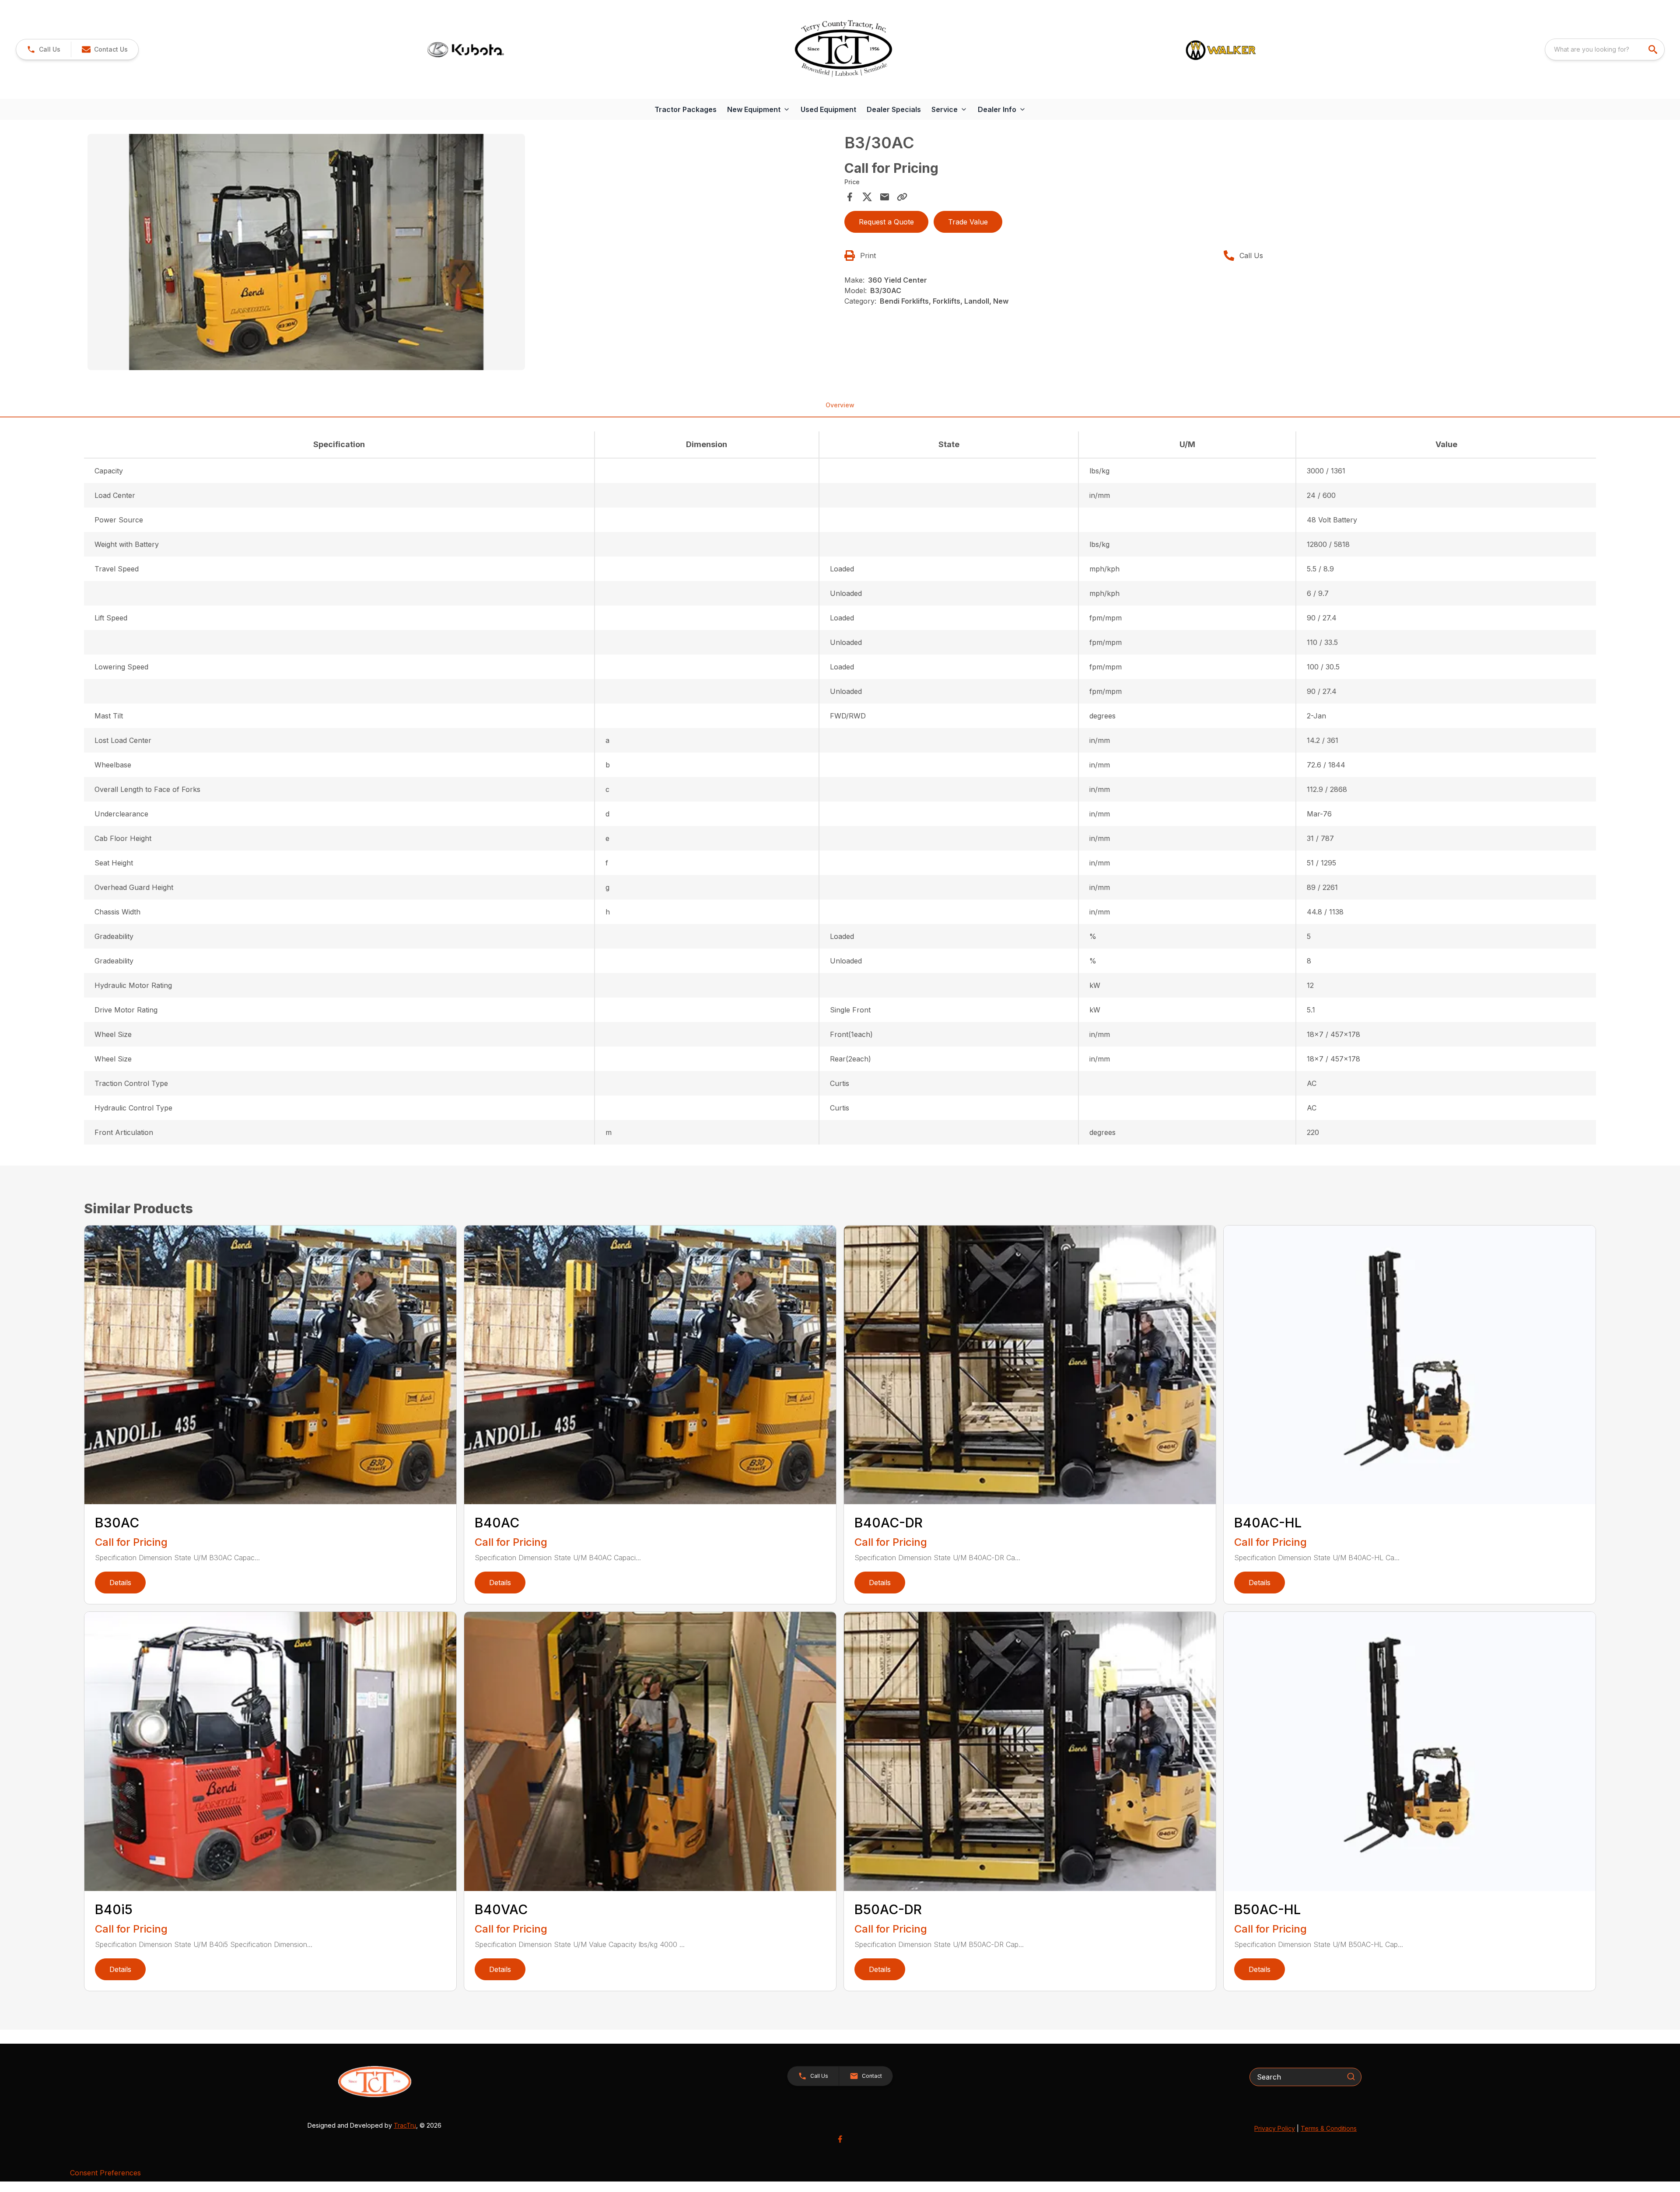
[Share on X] (867, 197)
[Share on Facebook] (850, 197)
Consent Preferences (105, 2173)
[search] (1654, 49)
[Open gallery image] (306, 252)
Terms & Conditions (1329, 2128)
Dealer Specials (894, 109)
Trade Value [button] (968, 222)
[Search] (1351, 2076)
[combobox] (1605, 49)
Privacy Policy (1275, 2128)
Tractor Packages (686, 109)
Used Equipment (828, 109)
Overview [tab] (840, 405)
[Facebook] (840, 2139)
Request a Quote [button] (886, 222)
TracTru (405, 2125)
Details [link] (120, 1583)
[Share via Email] (885, 197)
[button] (44, 49)
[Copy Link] (902, 197)
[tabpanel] (462, 253)
